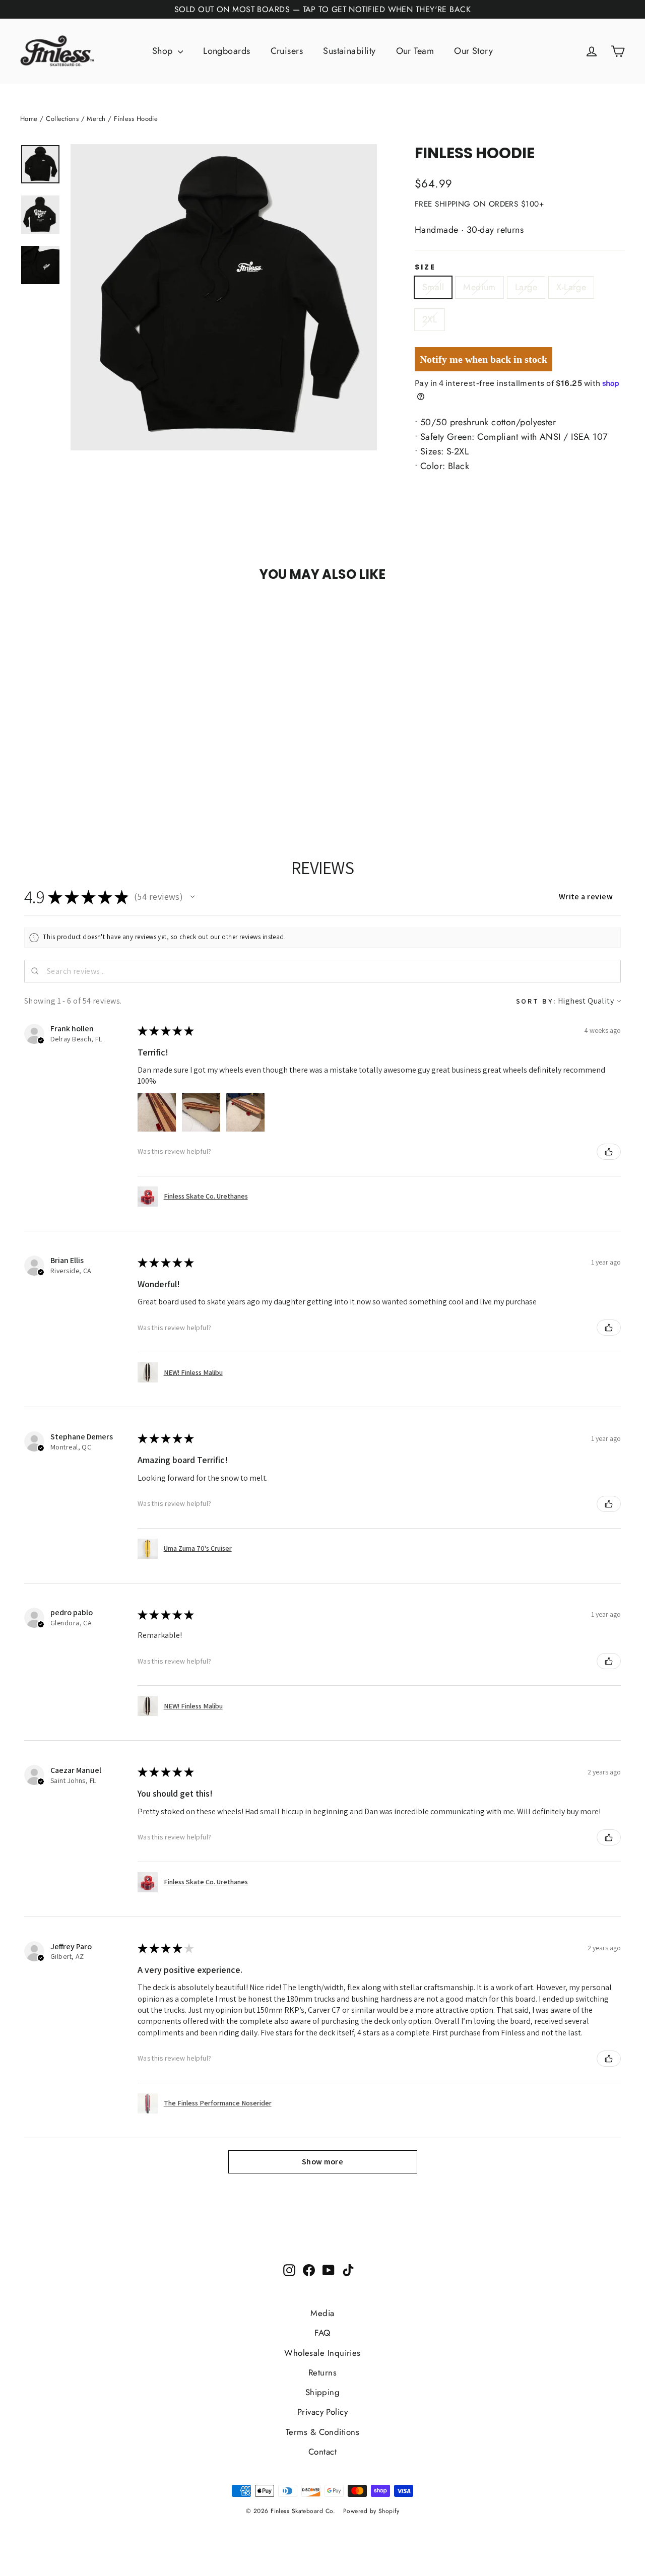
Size (425, 267)
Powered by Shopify (371, 2511)
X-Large (571, 287)
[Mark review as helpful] (609, 1152)
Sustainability (349, 51)
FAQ (322, 2333)
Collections (62, 119)
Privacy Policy (322, 2412)
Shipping (323, 2392)
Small (433, 287)
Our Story (473, 51)
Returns (322, 2372)
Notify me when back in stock (483, 359)
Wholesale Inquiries (322, 2353)
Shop (164, 51)
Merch (96, 119)
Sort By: (536, 1001)
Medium (479, 287)
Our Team (415, 51)
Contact (322, 2452)
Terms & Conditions (322, 2432)
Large (526, 287)
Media (322, 2313)
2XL (430, 319)
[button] (192, 897)
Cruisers (287, 51)
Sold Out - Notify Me (112, 614)
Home (29, 119)
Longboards (227, 51)
